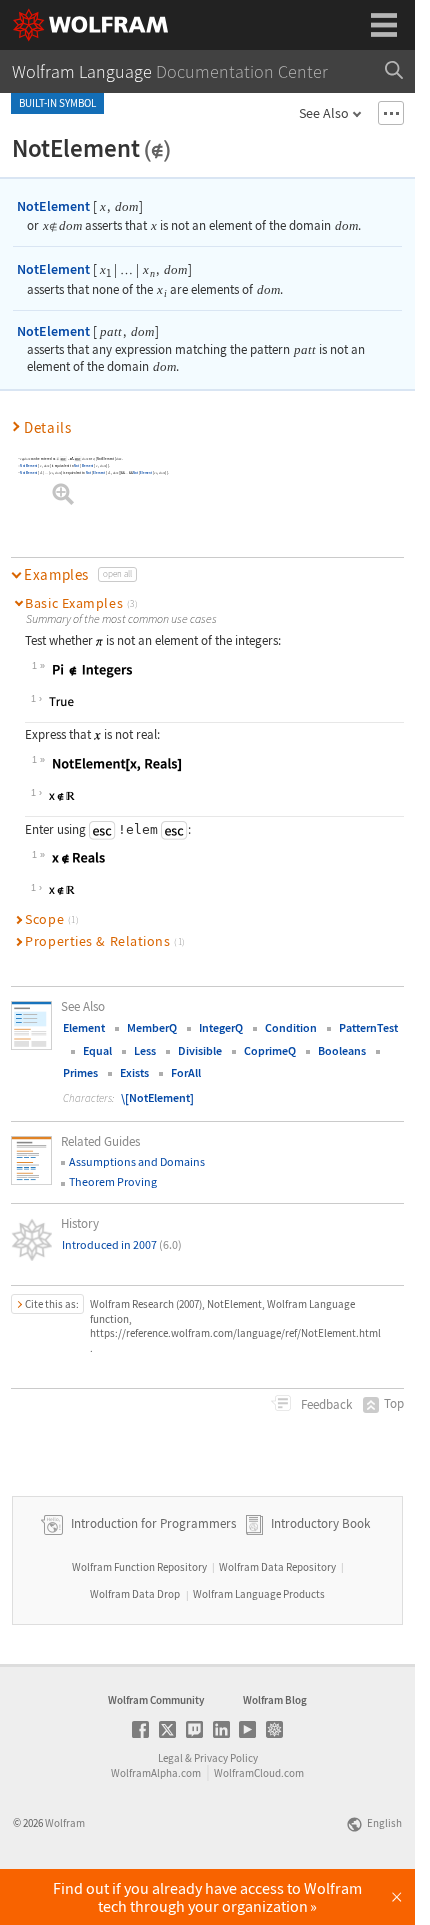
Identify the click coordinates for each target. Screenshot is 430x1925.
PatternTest (368, 1027)
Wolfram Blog (275, 1700)
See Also (324, 113)
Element (87, 466)
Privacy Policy (226, 1758)
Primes (80, 1072)
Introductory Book (320, 1523)
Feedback (325, 1404)
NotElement (53, 206)
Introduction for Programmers (152, 1523)
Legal (170, 1758)
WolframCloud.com (259, 1773)
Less (145, 1050)
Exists (134, 1072)
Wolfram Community (156, 1700)
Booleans (342, 1050)
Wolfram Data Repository (277, 1567)
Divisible (200, 1050)
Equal (97, 1050)
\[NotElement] (157, 1097)
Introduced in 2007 (122, 1244)
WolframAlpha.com (156, 1773)
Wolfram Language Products (259, 1594)
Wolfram (65, 1823)
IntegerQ (221, 1027)
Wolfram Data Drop (135, 1594)
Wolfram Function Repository (139, 1567)
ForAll (186, 1072)
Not (76, 466)
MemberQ (152, 1027)
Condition (291, 1027)
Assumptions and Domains (137, 1161)
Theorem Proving (113, 1181)
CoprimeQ (270, 1050)
